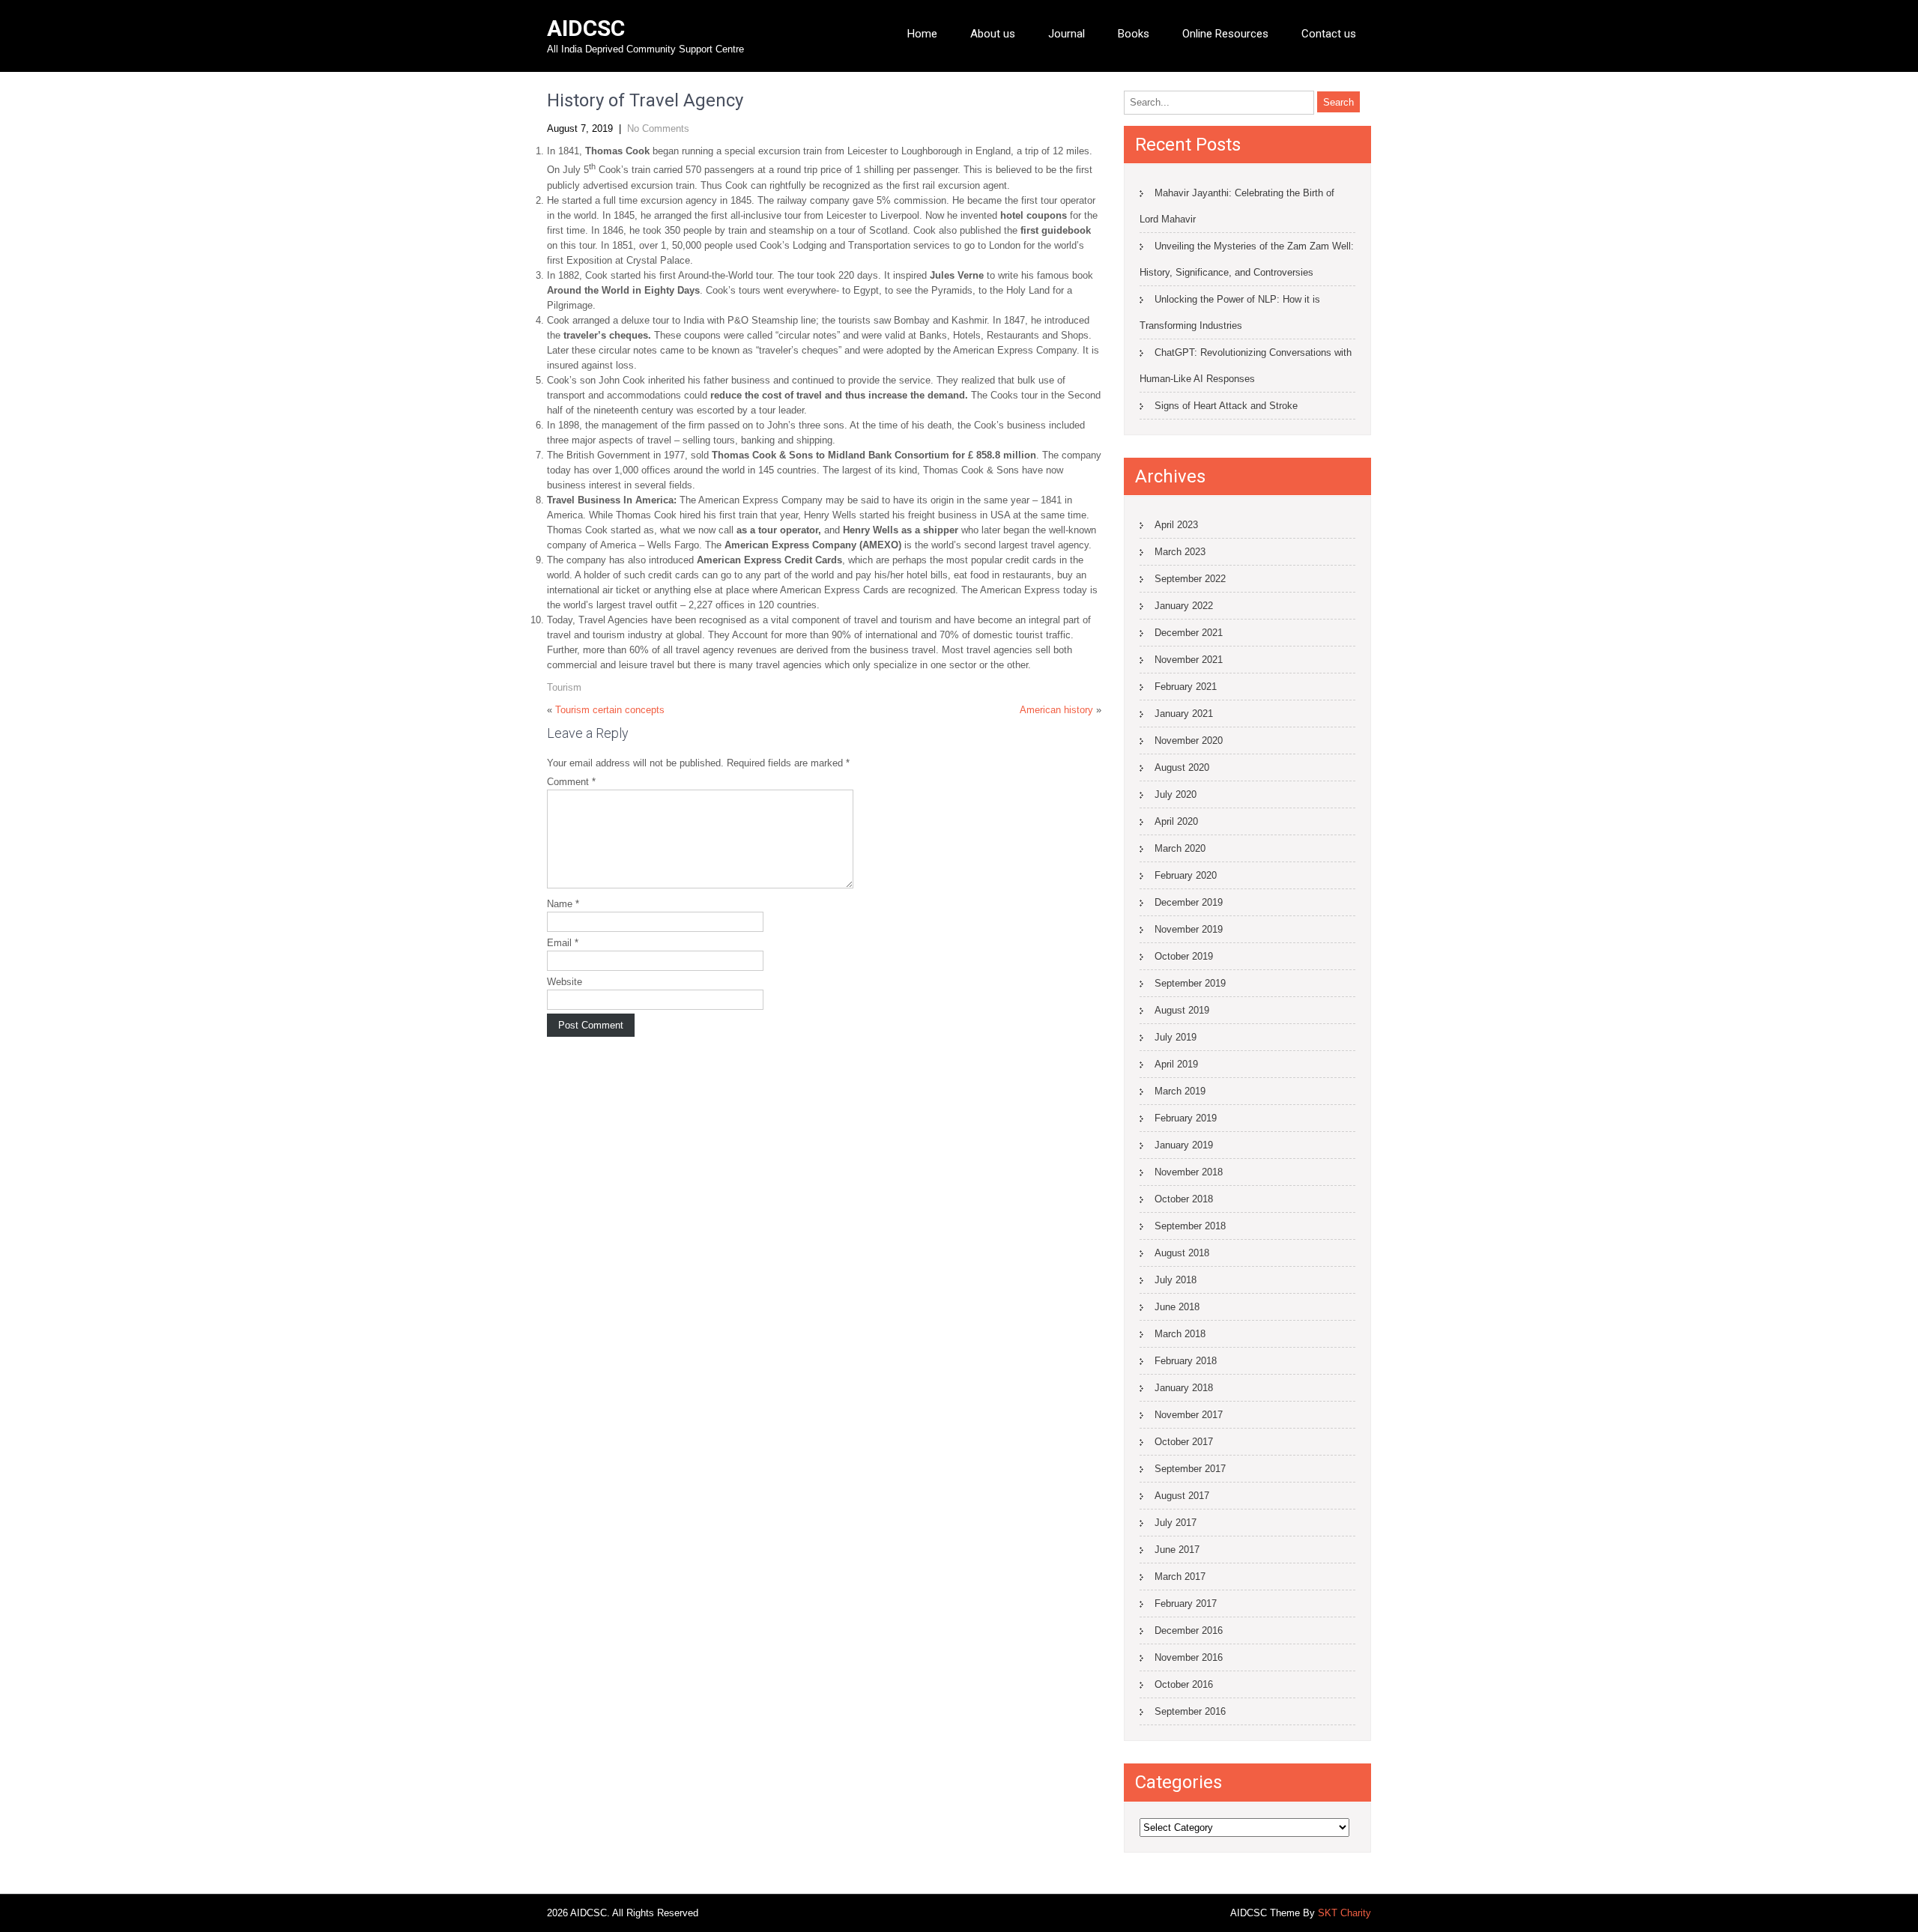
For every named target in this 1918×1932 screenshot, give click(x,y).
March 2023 (1180, 552)
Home (922, 34)
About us (993, 34)
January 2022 (1184, 606)
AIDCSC (586, 28)
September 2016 (1190, 1711)
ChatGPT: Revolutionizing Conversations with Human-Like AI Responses (1246, 366)
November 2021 (1189, 660)
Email (563, 943)
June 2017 (1177, 1550)
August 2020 (1182, 767)
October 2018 (1184, 1199)
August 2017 (1182, 1496)
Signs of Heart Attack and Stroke (1226, 406)
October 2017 (1184, 1442)
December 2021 (1189, 633)
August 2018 (1182, 1253)
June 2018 (1177, 1307)
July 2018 (1176, 1280)
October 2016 (1184, 1684)
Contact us (1329, 34)
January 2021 (1184, 714)
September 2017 (1190, 1469)
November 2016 (1189, 1657)
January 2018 (1184, 1388)
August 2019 (1182, 1010)
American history (1056, 710)
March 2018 (1180, 1334)
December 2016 (1189, 1630)
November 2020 (1189, 741)
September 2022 (1190, 579)
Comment (571, 782)
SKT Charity (1344, 1913)
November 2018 (1189, 1172)
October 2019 (1184, 956)
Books (1134, 34)
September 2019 (1190, 983)
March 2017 (1180, 1577)
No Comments (658, 128)
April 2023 (1176, 525)
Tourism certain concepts (610, 710)
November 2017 (1189, 1415)
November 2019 (1189, 929)
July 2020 (1176, 794)
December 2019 (1189, 902)
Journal (1067, 34)
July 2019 (1176, 1037)
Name (563, 904)
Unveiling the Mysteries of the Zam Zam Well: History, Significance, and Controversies (1247, 259)
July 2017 (1176, 1523)
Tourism (564, 687)
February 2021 (1186, 687)
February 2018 (1186, 1361)
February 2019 (1186, 1118)
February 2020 (1186, 875)
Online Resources (1225, 34)
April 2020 (1176, 821)
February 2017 (1186, 1604)
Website (565, 982)
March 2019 (1180, 1091)
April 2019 (1176, 1064)
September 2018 (1190, 1226)
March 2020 (1180, 848)
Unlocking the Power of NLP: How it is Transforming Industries (1230, 312)
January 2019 (1184, 1145)
